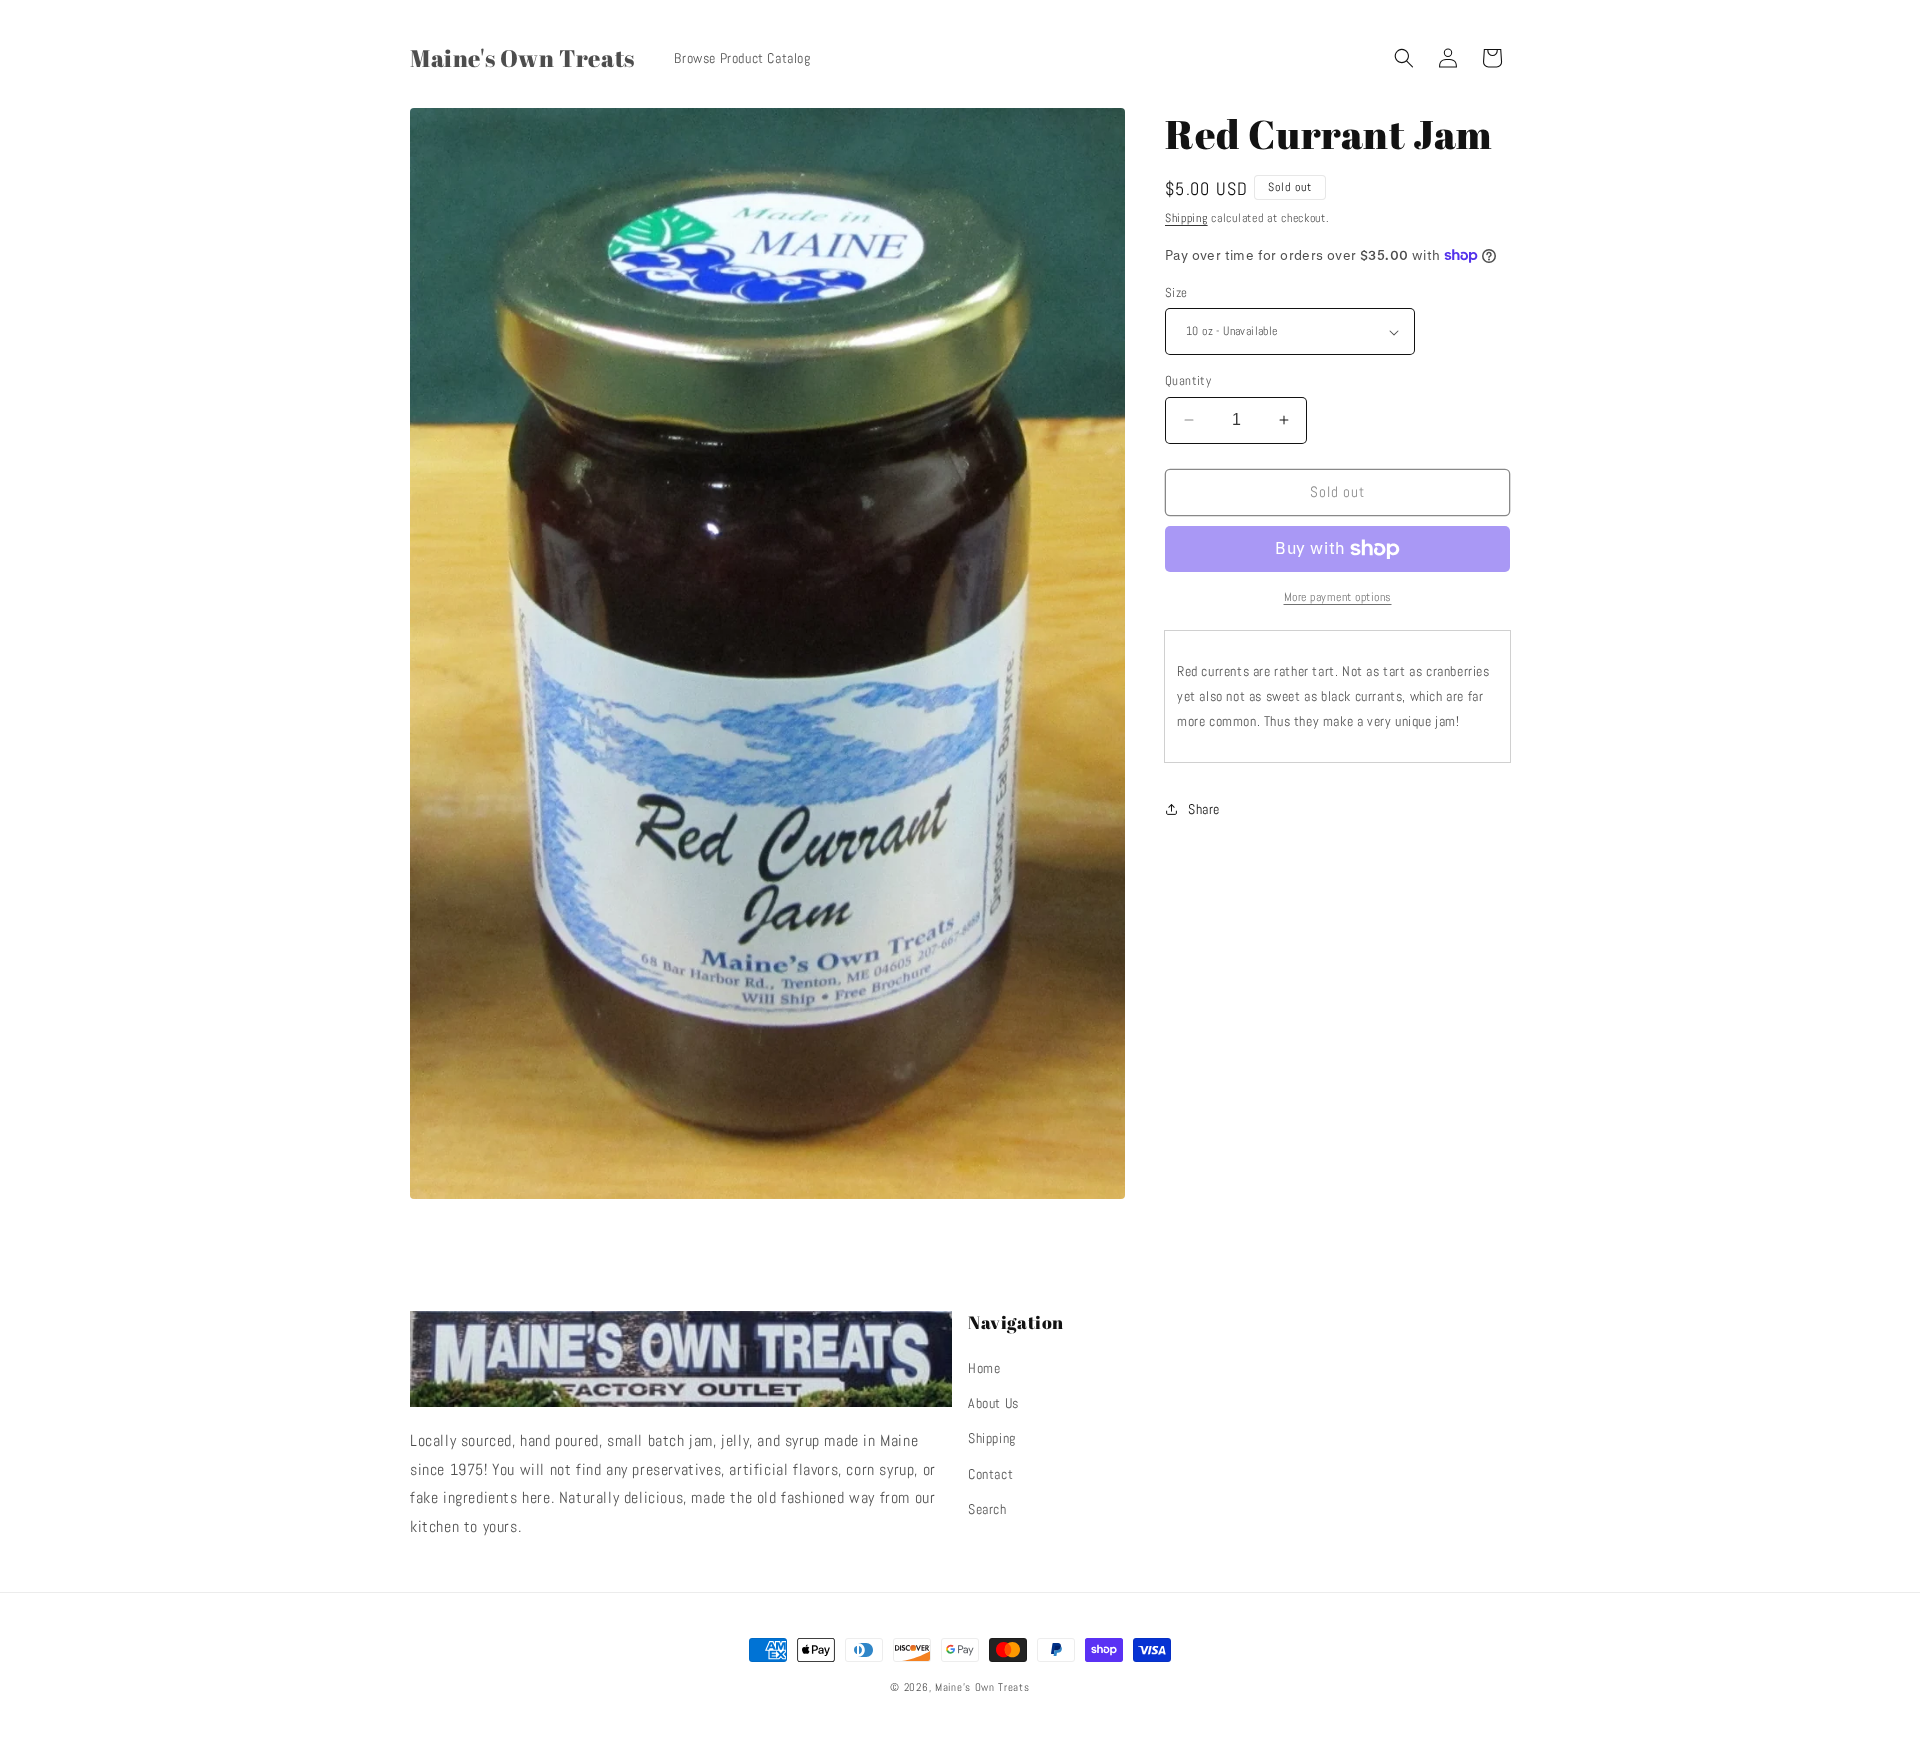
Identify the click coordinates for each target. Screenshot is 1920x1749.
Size (1176, 292)
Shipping (1186, 218)
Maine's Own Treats (982, 1687)
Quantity (1188, 380)
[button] (1404, 58)
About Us (993, 1403)
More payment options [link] (1338, 597)
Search (987, 1509)
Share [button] (1204, 809)
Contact (990, 1474)
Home (984, 1368)
